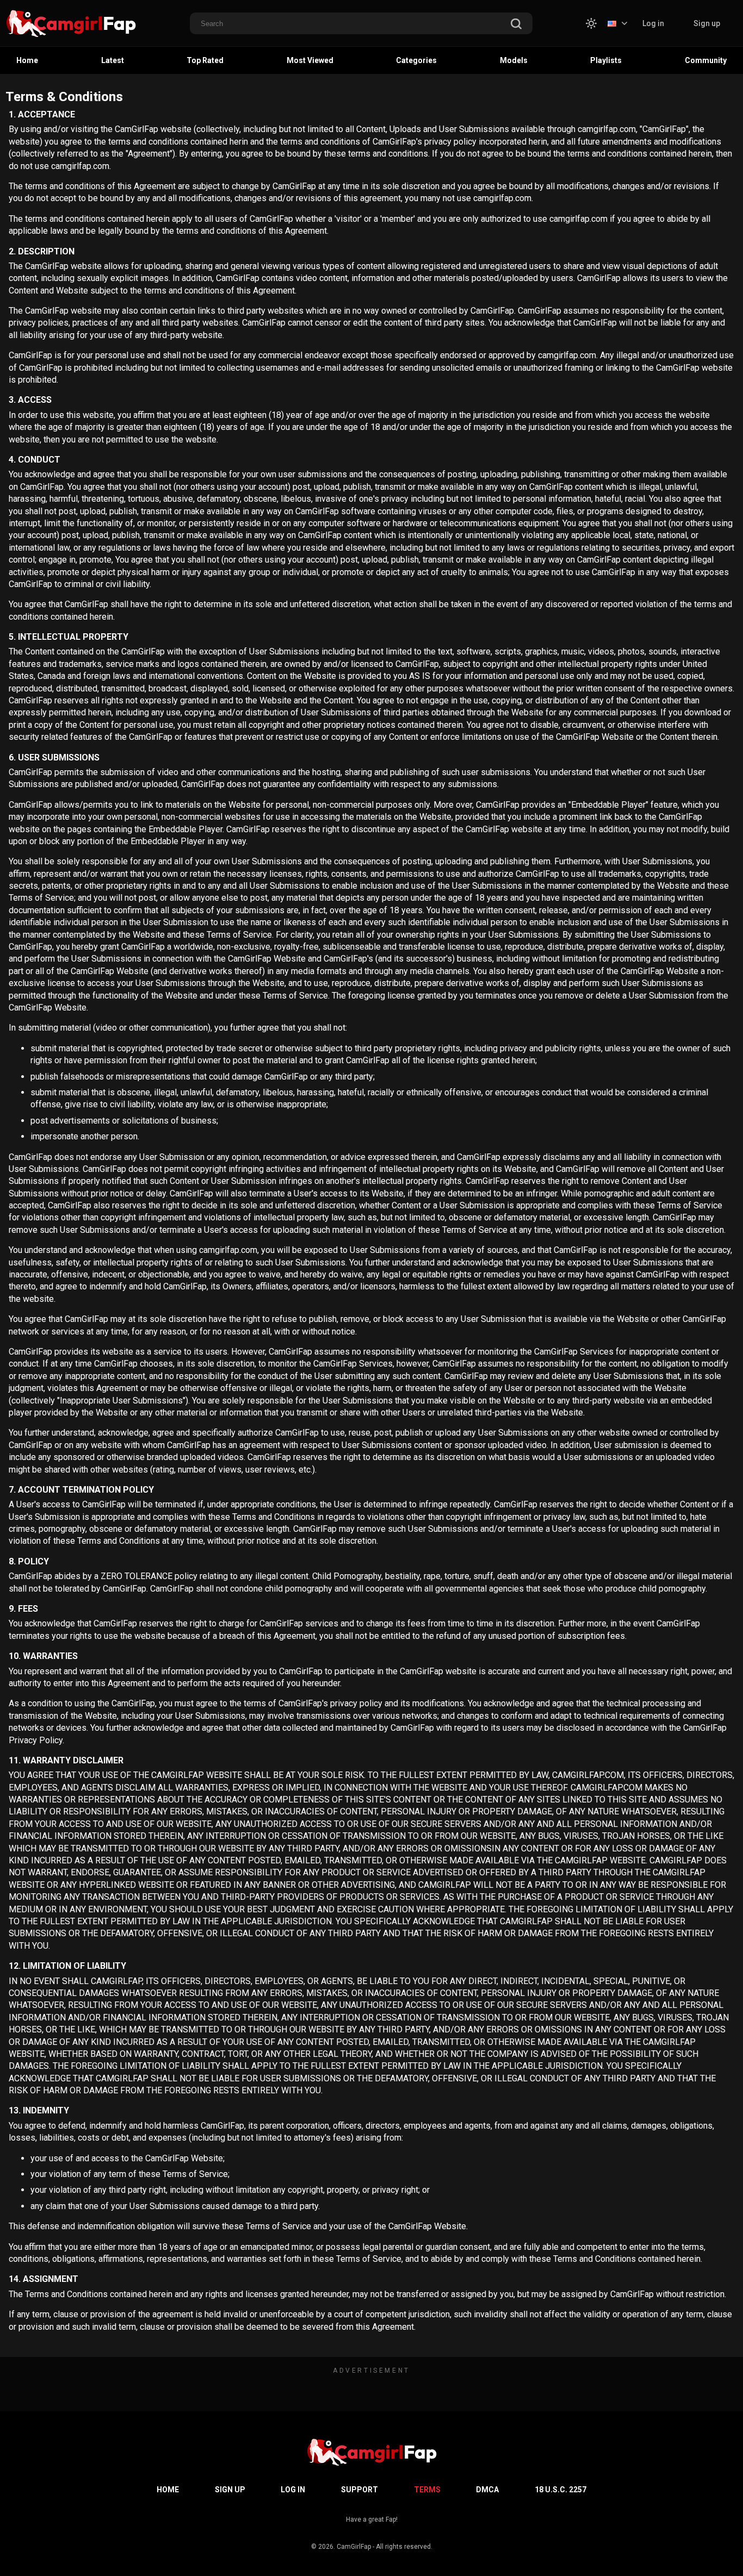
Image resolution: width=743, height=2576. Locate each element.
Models (514, 60)
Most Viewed (310, 60)
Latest (113, 60)
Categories (416, 60)
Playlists (606, 60)
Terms (427, 2490)
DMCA (487, 2490)
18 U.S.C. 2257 (561, 2490)
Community (706, 60)
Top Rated (205, 60)
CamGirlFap (354, 2547)
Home (27, 60)
